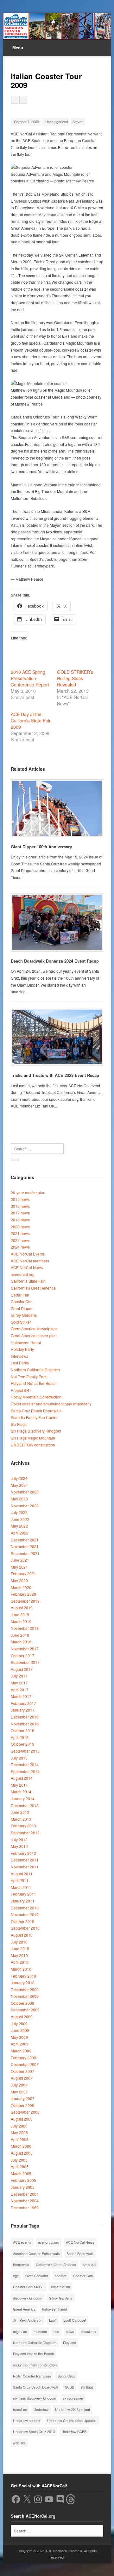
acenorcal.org (23, 1274)
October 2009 (22, 2003)
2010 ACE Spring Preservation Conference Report (30, 678)
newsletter (89, 2331)
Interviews (19, 1356)
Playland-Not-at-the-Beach (34, 1383)
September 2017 (25, 1662)
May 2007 (19, 2092)
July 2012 (19, 1840)
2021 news (20, 1233)
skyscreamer (73, 2398)
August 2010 (22, 1935)
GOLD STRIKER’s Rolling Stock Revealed (75, 678)
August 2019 (22, 1608)
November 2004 (25, 2201)
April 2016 (20, 1737)
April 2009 (20, 2044)
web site (19, 2443)
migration (20, 2331)
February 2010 (23, 1976)
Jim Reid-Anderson (28, 2320)
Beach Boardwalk (80, 2253)
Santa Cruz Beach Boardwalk (36, 1411)
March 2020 (21, 1587)
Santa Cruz (66, 2376)
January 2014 (23, 1798)
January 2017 (23, 1710)
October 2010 (22, 1921)
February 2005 (23, 2180)
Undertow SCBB (74, 2431)
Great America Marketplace (34, 1329)
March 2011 (21, 1887)
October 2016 (22, 1730)
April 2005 (20, 2166)
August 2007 (22, 2078)
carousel (89, 2264)
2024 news (20, 1247)
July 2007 (19, 2085)
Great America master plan (34, 1335)
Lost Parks (20, 1363)
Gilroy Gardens (24, 1315)
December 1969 (25, 2208)
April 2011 (20, 1880)
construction (60, 2287)
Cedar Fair (20, 1295)
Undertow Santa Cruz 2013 (34, 2431)
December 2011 (25, 1860)
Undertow (41, 2409)
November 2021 (25, 1546)
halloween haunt (54, 2309)
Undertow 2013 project (73, 2409)
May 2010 (19, 1955)
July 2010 (19, 1942)
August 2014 (22, 1778)
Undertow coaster (27, 2420)
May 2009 (19, 2037)
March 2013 (21, 1819)
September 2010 (25, 1928)
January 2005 (23, 2187)
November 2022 (25, 1506)
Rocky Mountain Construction (36, 1397)
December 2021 (25, 1540)
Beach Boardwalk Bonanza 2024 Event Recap (55, 961)
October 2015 (22, 1744)
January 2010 (23, 1982)
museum (40, 2331)
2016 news (20, 1206)
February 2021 (23, 1573)
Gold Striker (21, 1322)
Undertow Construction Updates (72, 2420)
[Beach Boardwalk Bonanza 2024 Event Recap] (57, 923)
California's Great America (33, 1288)
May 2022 (19, 1526)
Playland (70, 2342)
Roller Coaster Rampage (32, 2376)
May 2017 (19, 1683)
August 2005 (22, 2153)
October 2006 (22, 2105)
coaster (61, 2276)
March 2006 (21, 2146)
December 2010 (25, 1908)
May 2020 (19, 1580)
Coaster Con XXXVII (29, 2287)
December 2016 (25, 1717)
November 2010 (25, 1914)
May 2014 (19, 1785)
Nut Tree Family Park (29, 1377)
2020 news (20, 1227)
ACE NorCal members (30, 1261)
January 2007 (23, 2098)
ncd (56, 2331)
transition (20, 2409)
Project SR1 (21, 1390)
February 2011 (23, 1894)
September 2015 (25, 1751)
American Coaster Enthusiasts (36, 2253)
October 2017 (22, 1656)
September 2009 (25, 2010)
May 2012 (19, 1846)
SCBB (70, 2387)
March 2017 (21, 1696)
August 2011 (22, 1874)
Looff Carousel (75, 2320)
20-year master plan (28, 1193)
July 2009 (19, 2024)
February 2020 (23, 1594)
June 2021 (20, 1560)
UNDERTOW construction (33, 1445)
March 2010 (21, 1969)
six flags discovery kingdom (35, 2398)
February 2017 (23, 1703)
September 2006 (25, 2112)
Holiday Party (22, 1349)
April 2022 (20, 1533)
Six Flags (19, 1424)
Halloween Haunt (26, 1342)
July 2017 (19, 1676)
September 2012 (25, 1833)
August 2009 (22, 2017)
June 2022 (20, 1519)
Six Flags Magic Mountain (33, 1438)
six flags (87, 2387)
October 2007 (22, 2071)
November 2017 (25, 1649)
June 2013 (20, 1812)
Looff (53, 2320)
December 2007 (25, 2064)
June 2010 (20, 1948)
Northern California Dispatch (35, 1370)
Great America (24, 2309)
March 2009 (21, 2051)
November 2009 (25, 1996)
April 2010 (20, 1962)
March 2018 (21, 1642)
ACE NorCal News (27, 1267)
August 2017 (22, 1669)
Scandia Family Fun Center (34, 1417)
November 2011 (25, 1867)
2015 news (20, 1199)
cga (16, 2276)
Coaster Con (22, 1301)
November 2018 (25, 1628)
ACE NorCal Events (28, 1254)
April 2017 (20, 1690)
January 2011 (23, 1901)
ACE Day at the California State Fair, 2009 (31, 721)
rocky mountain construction (35, 2365)
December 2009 (25, 1989)
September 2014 (25, 1771)
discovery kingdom (28, 2298)
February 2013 (23, 1826)
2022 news (20, 1240)
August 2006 (22, 2119)
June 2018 (20, 1635)
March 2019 (21, 1621)
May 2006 (19, 2132)
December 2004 (25, 2194)
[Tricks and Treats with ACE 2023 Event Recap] (57, 1037)
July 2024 (19, 1478)
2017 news (20, 1213)
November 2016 (25, 1724)
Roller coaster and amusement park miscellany (51, 1404)
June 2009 (20, 2030)
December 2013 (25, 1805)
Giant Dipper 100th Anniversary (41, 847)
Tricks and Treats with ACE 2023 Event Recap (55, 1075)
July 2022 (19, 1512)
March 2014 (21, 1792)
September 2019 (25, 1601)
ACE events (22, 2242)
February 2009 (23, 2058)
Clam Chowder (37, 2276)
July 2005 (19, 2160)
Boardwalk (21, 2264)
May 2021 (19, 1567)
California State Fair (28, 1281)
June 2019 (20, 1614)
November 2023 (25, 1492)
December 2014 (25, 1764)
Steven (78, 122)
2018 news (20, 1220)
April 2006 (20, 2139)
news (70, 2331)
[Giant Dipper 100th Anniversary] (57, 808)
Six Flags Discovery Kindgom (36, 1431)
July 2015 (19, 1758)
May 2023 (19, 1499)
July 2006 (19, 2126)
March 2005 (21, 2173)
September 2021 (25, 1553)
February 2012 (23, 1853)
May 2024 (19, 1485)
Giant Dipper (22, 1308)
